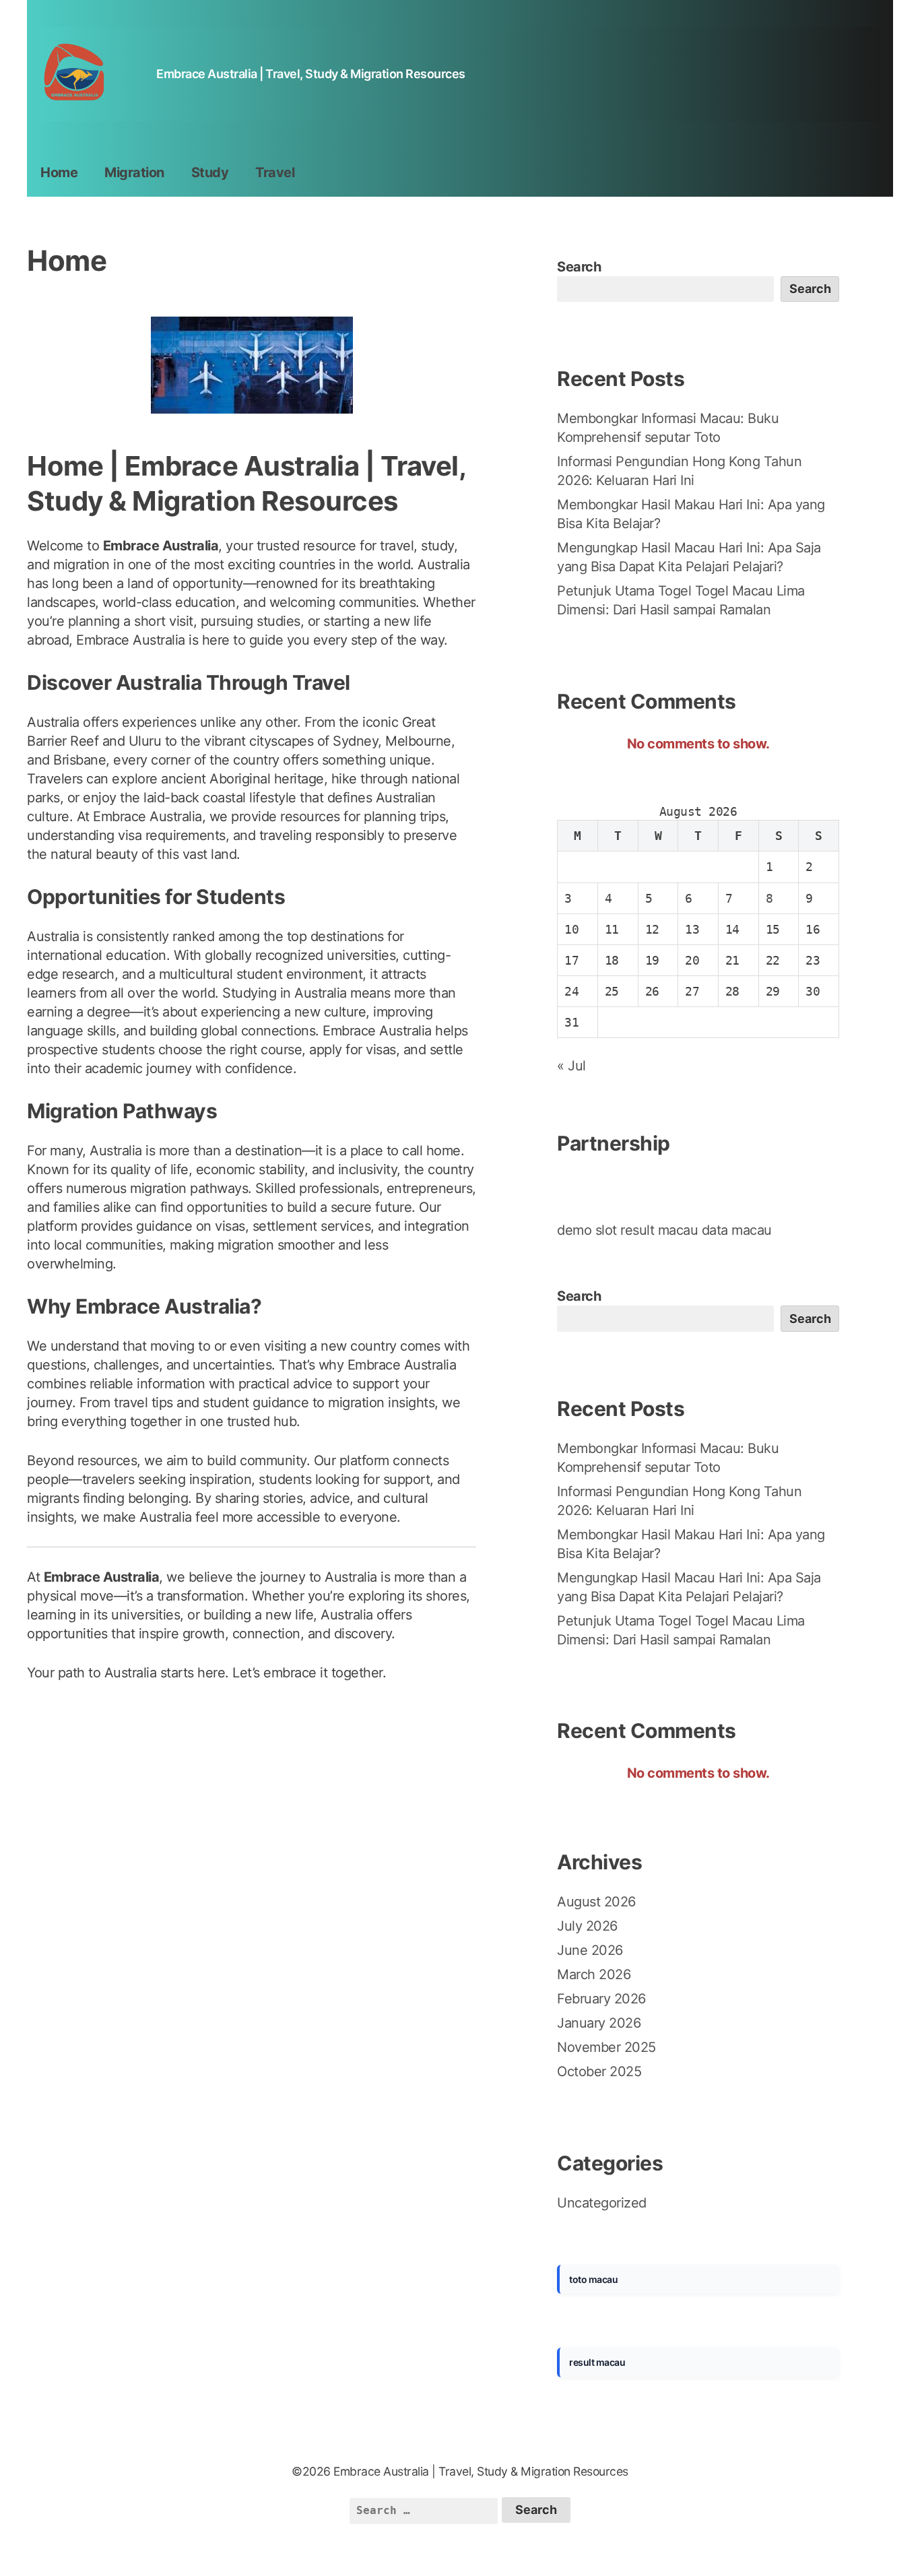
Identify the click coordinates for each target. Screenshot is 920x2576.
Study (210, 172)
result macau (659, 1230)
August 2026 (596, 1902)
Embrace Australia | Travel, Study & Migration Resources (311, 74)
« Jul (571, 1066)
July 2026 (587, 1926)
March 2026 (594, 1974)
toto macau (593, 2279)
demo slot (587, 1230)
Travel (275, 172)
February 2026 (601, 1999)
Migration (134, 172)
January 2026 (599, 2023)
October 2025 (599, 2071)
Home (59, 172)
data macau (737, 1230)
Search (579, 267)
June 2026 (590, 1950)
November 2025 (606, 2047)
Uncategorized (602, 2203)
